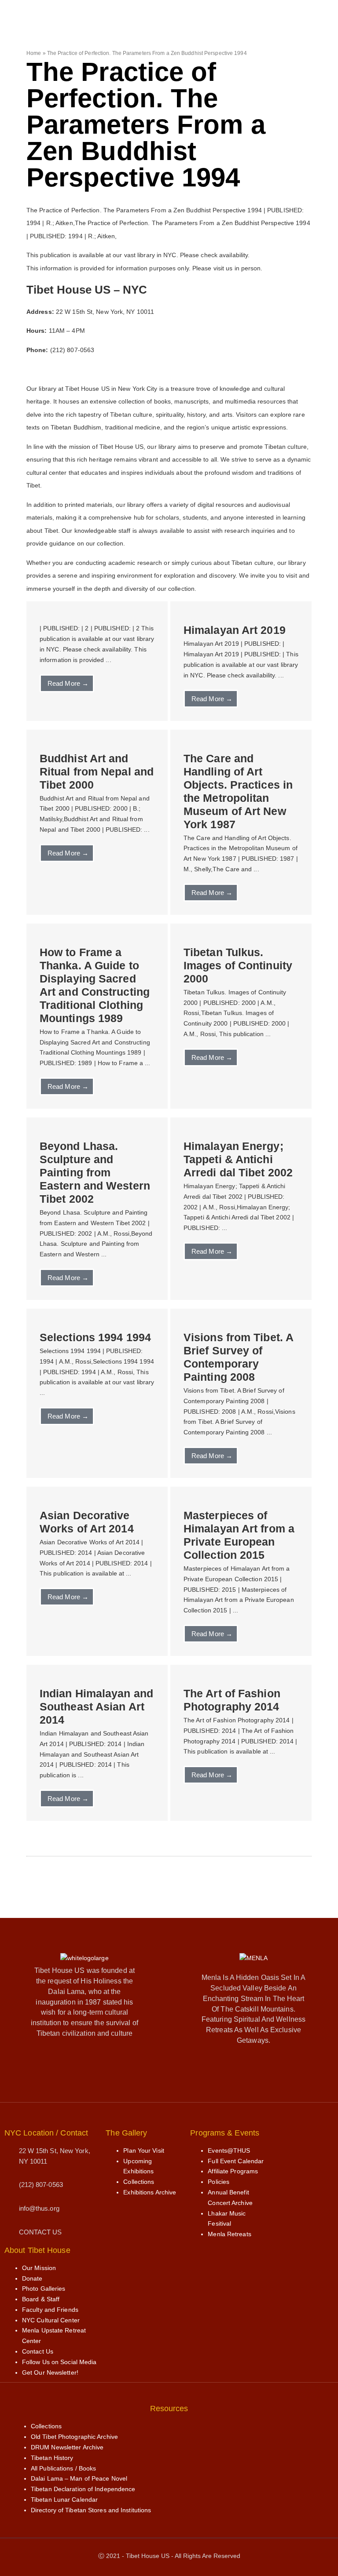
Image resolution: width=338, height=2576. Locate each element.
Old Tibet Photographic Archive (74, 2437)
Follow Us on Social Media (59, 2362)
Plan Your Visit (144, 2150)
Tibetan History (52, 2458)
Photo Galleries (44, 2289)
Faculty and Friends (50, 2310)
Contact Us (38, 2351)
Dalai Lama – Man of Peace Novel (79, 2478)
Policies (219, 2182)
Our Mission (39, 2268)
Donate (32, 2278)
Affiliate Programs (233, 2171)
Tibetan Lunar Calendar (64, 2500)
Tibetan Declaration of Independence (83, 2489)
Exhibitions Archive (150, 2192)
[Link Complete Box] (97, 661)
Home (34, 53)
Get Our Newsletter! (50, 2372)
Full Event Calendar (236, 2161)
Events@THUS (229, 2150)
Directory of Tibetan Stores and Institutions (91, 2510)
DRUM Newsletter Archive (67, 2447)
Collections (139, 2182)
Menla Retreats (229, 2234)
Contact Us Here (51, 369)
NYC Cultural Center (51, 2320)
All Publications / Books (63, 2468)
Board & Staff (41, 2299)
